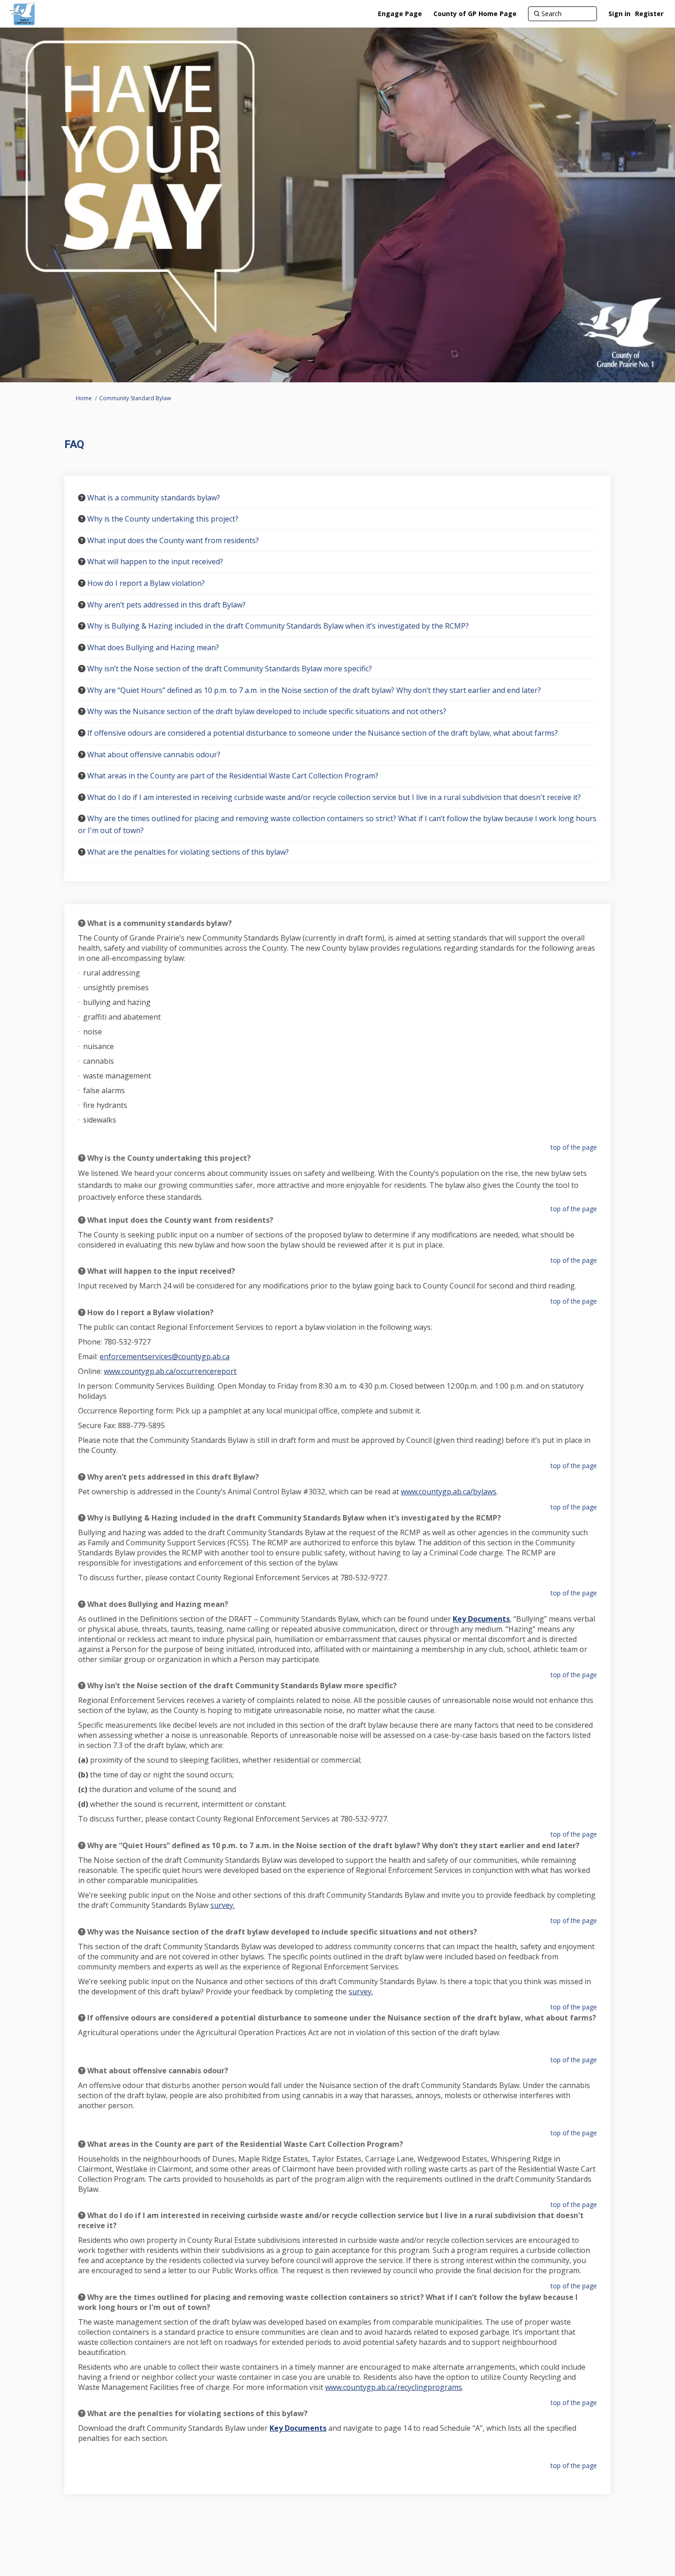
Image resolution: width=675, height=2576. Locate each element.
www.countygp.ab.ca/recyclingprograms (394, 2387)
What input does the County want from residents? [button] (173, 540)
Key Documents (481, 1619)
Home (84, 398)
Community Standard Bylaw (135, 398)
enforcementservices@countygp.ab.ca (165, 1356)
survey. (222, 1905)
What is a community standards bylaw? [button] (154, 498)
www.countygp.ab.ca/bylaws (449, 1492)
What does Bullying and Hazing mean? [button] (153, 647)
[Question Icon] (82, 498)
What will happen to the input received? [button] (155, 562)
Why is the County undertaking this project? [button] (163, 519)
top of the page (574, 1147)
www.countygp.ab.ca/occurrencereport (170, 1371)
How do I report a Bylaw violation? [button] (146, 583)
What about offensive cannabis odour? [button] (154, 755)
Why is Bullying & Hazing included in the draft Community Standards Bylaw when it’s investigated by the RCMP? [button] (278, 626)
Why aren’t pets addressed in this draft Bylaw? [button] (166, 605)
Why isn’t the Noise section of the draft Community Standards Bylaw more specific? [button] (230, 669)
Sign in (619, 14)
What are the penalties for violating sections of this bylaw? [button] (188, 852)
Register (649, 14)
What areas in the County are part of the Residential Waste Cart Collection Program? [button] (233, 776)
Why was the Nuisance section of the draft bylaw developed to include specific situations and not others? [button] (267, 711)
